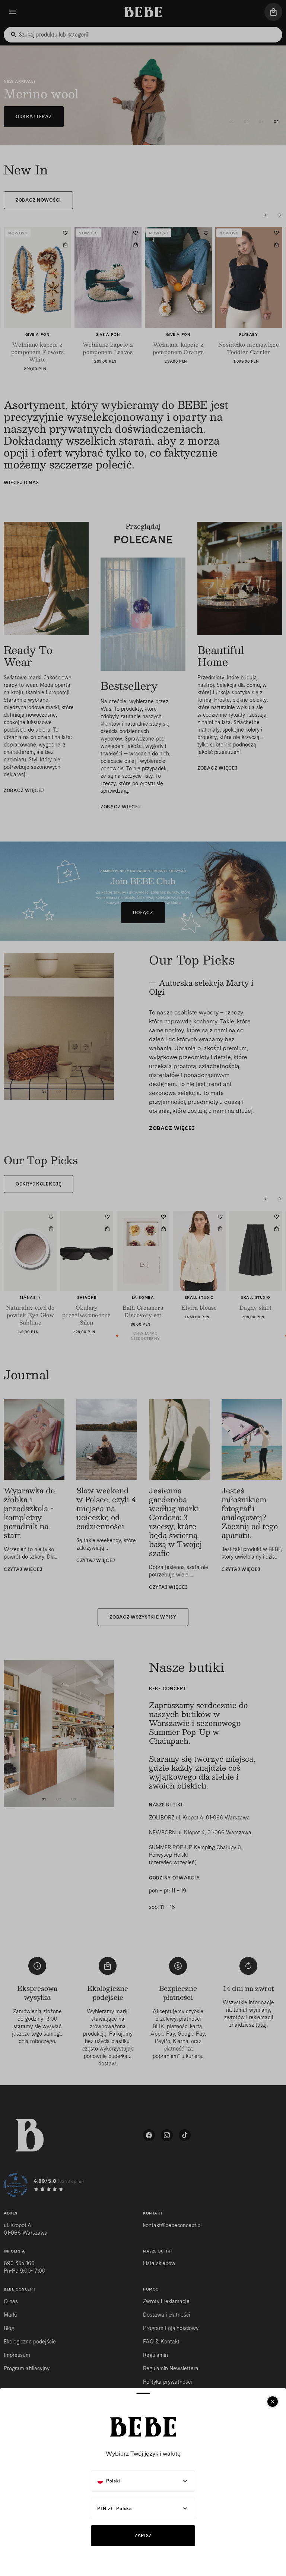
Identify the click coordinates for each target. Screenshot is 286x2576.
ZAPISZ (143, 2536)
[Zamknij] (273, 2402)
